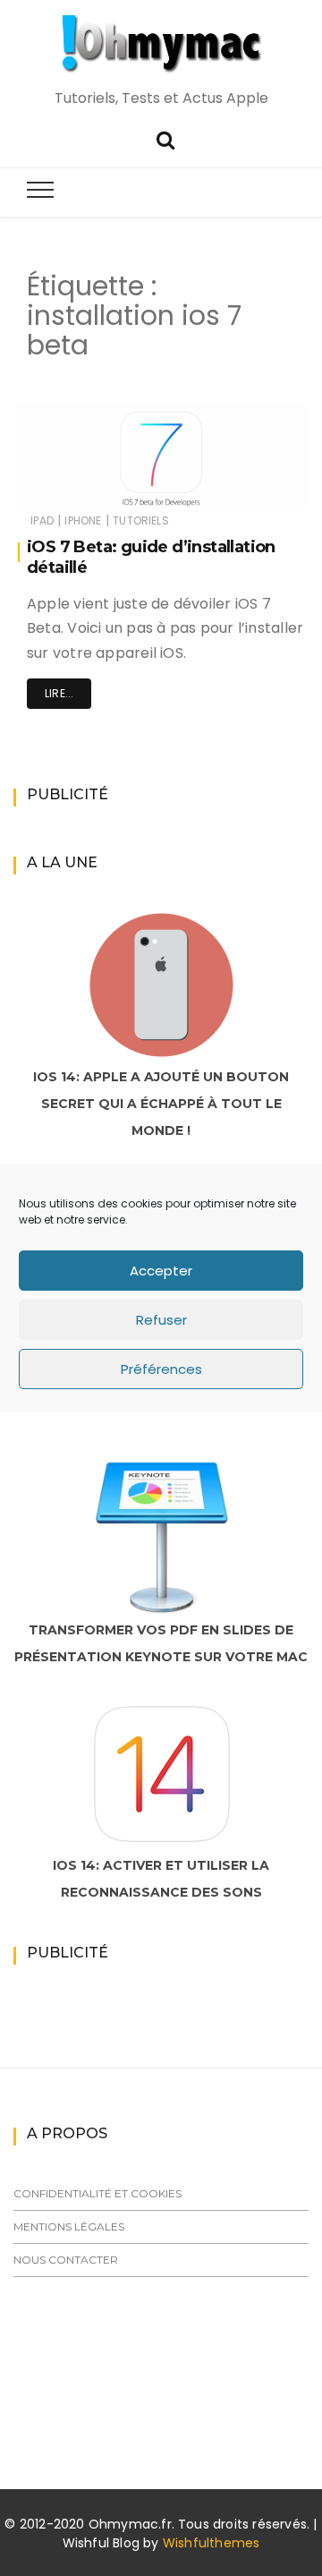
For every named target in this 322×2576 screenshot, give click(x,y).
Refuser (161, 1320)
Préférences (161, 1369)
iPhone (83, 520)
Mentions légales (69, 2226)
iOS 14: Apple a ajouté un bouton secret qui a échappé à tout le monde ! (161, 1104)
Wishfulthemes (212, 2543)
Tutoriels (141, 520)
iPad (42, 520)
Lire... (59, 693)
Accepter (161, 1271)
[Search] (165, 138)
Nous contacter (66, 2260)
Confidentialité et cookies (97, 2193)
